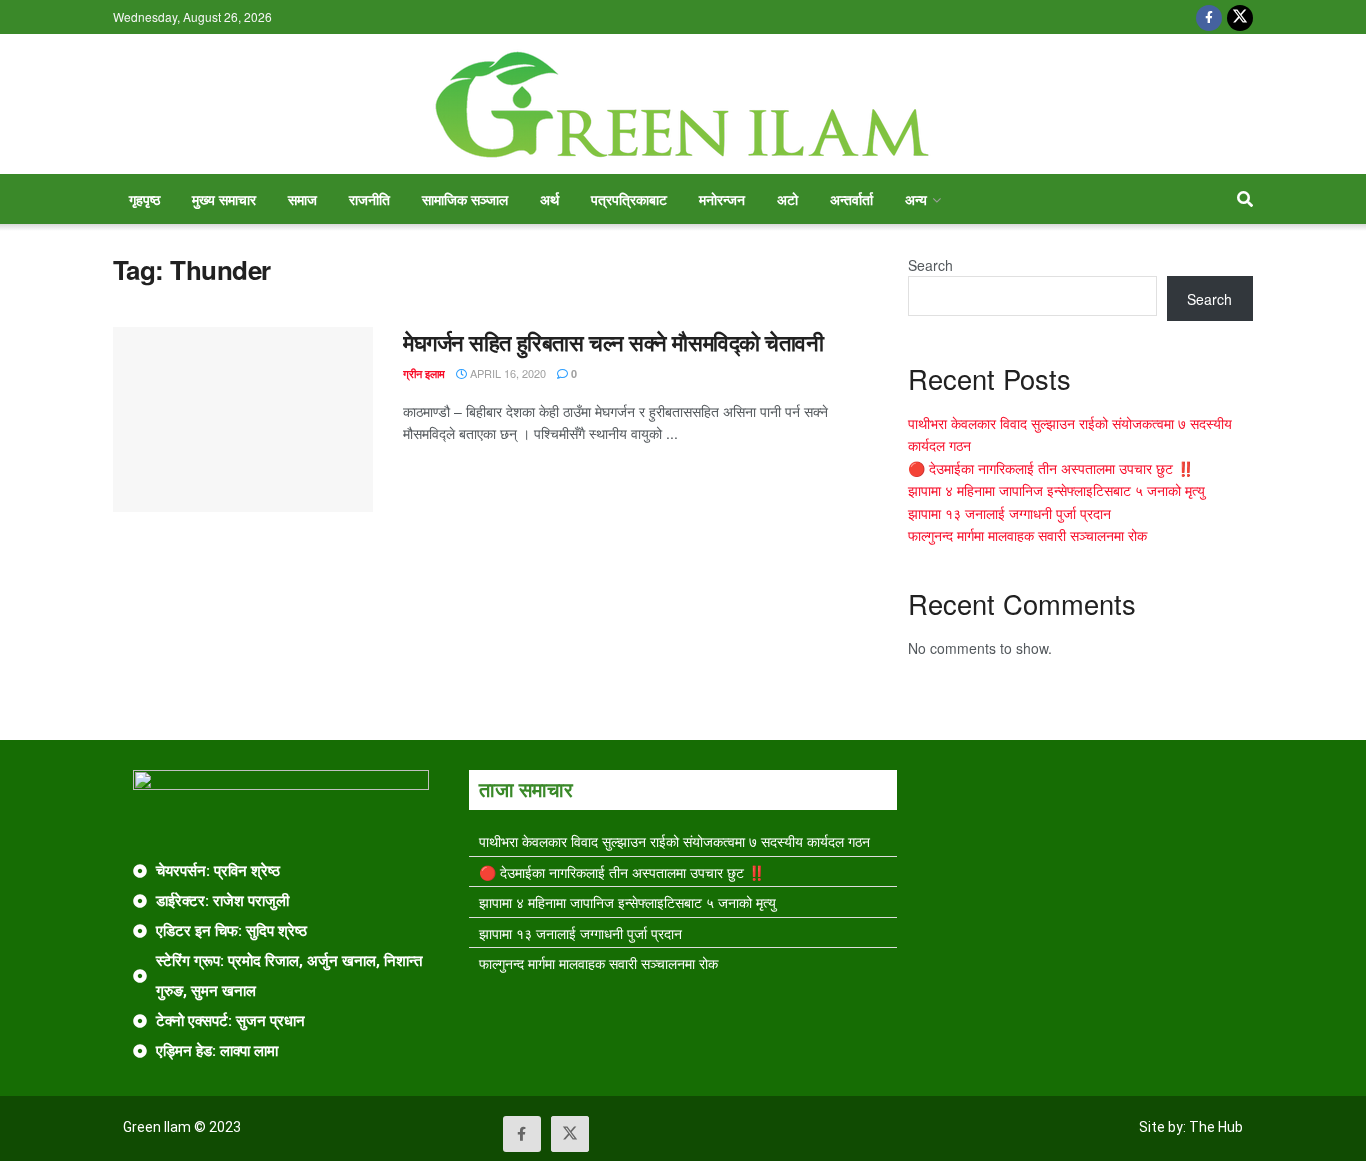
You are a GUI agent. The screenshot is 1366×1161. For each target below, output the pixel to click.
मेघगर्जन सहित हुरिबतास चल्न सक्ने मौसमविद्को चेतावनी (613, 342)
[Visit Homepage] (683, 104)
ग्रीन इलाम (424, 373)
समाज (302, 199)
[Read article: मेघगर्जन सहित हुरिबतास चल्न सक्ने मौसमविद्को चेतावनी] (243, 420)
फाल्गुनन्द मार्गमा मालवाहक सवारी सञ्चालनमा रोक (1027, 535)
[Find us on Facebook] (1209, 17)
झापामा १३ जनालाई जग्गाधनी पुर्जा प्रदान (1009, 513)
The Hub (1216, 1127)
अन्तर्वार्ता (851, 199)
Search (930, 265)
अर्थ (549, 199)
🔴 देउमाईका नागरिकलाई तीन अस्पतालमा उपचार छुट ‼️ (1051, 468)
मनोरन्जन (722, 199)
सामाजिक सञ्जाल (465, 199)
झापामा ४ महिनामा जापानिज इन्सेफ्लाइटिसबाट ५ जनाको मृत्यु (1056, 490)
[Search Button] (1245, 199)
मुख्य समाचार (224, 199)
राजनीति (369, 199)
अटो (787, 199)
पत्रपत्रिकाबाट (629, 199)
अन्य (916, 199)
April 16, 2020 (506, 373)
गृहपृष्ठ (144, 199)
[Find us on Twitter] (1240, 17)
